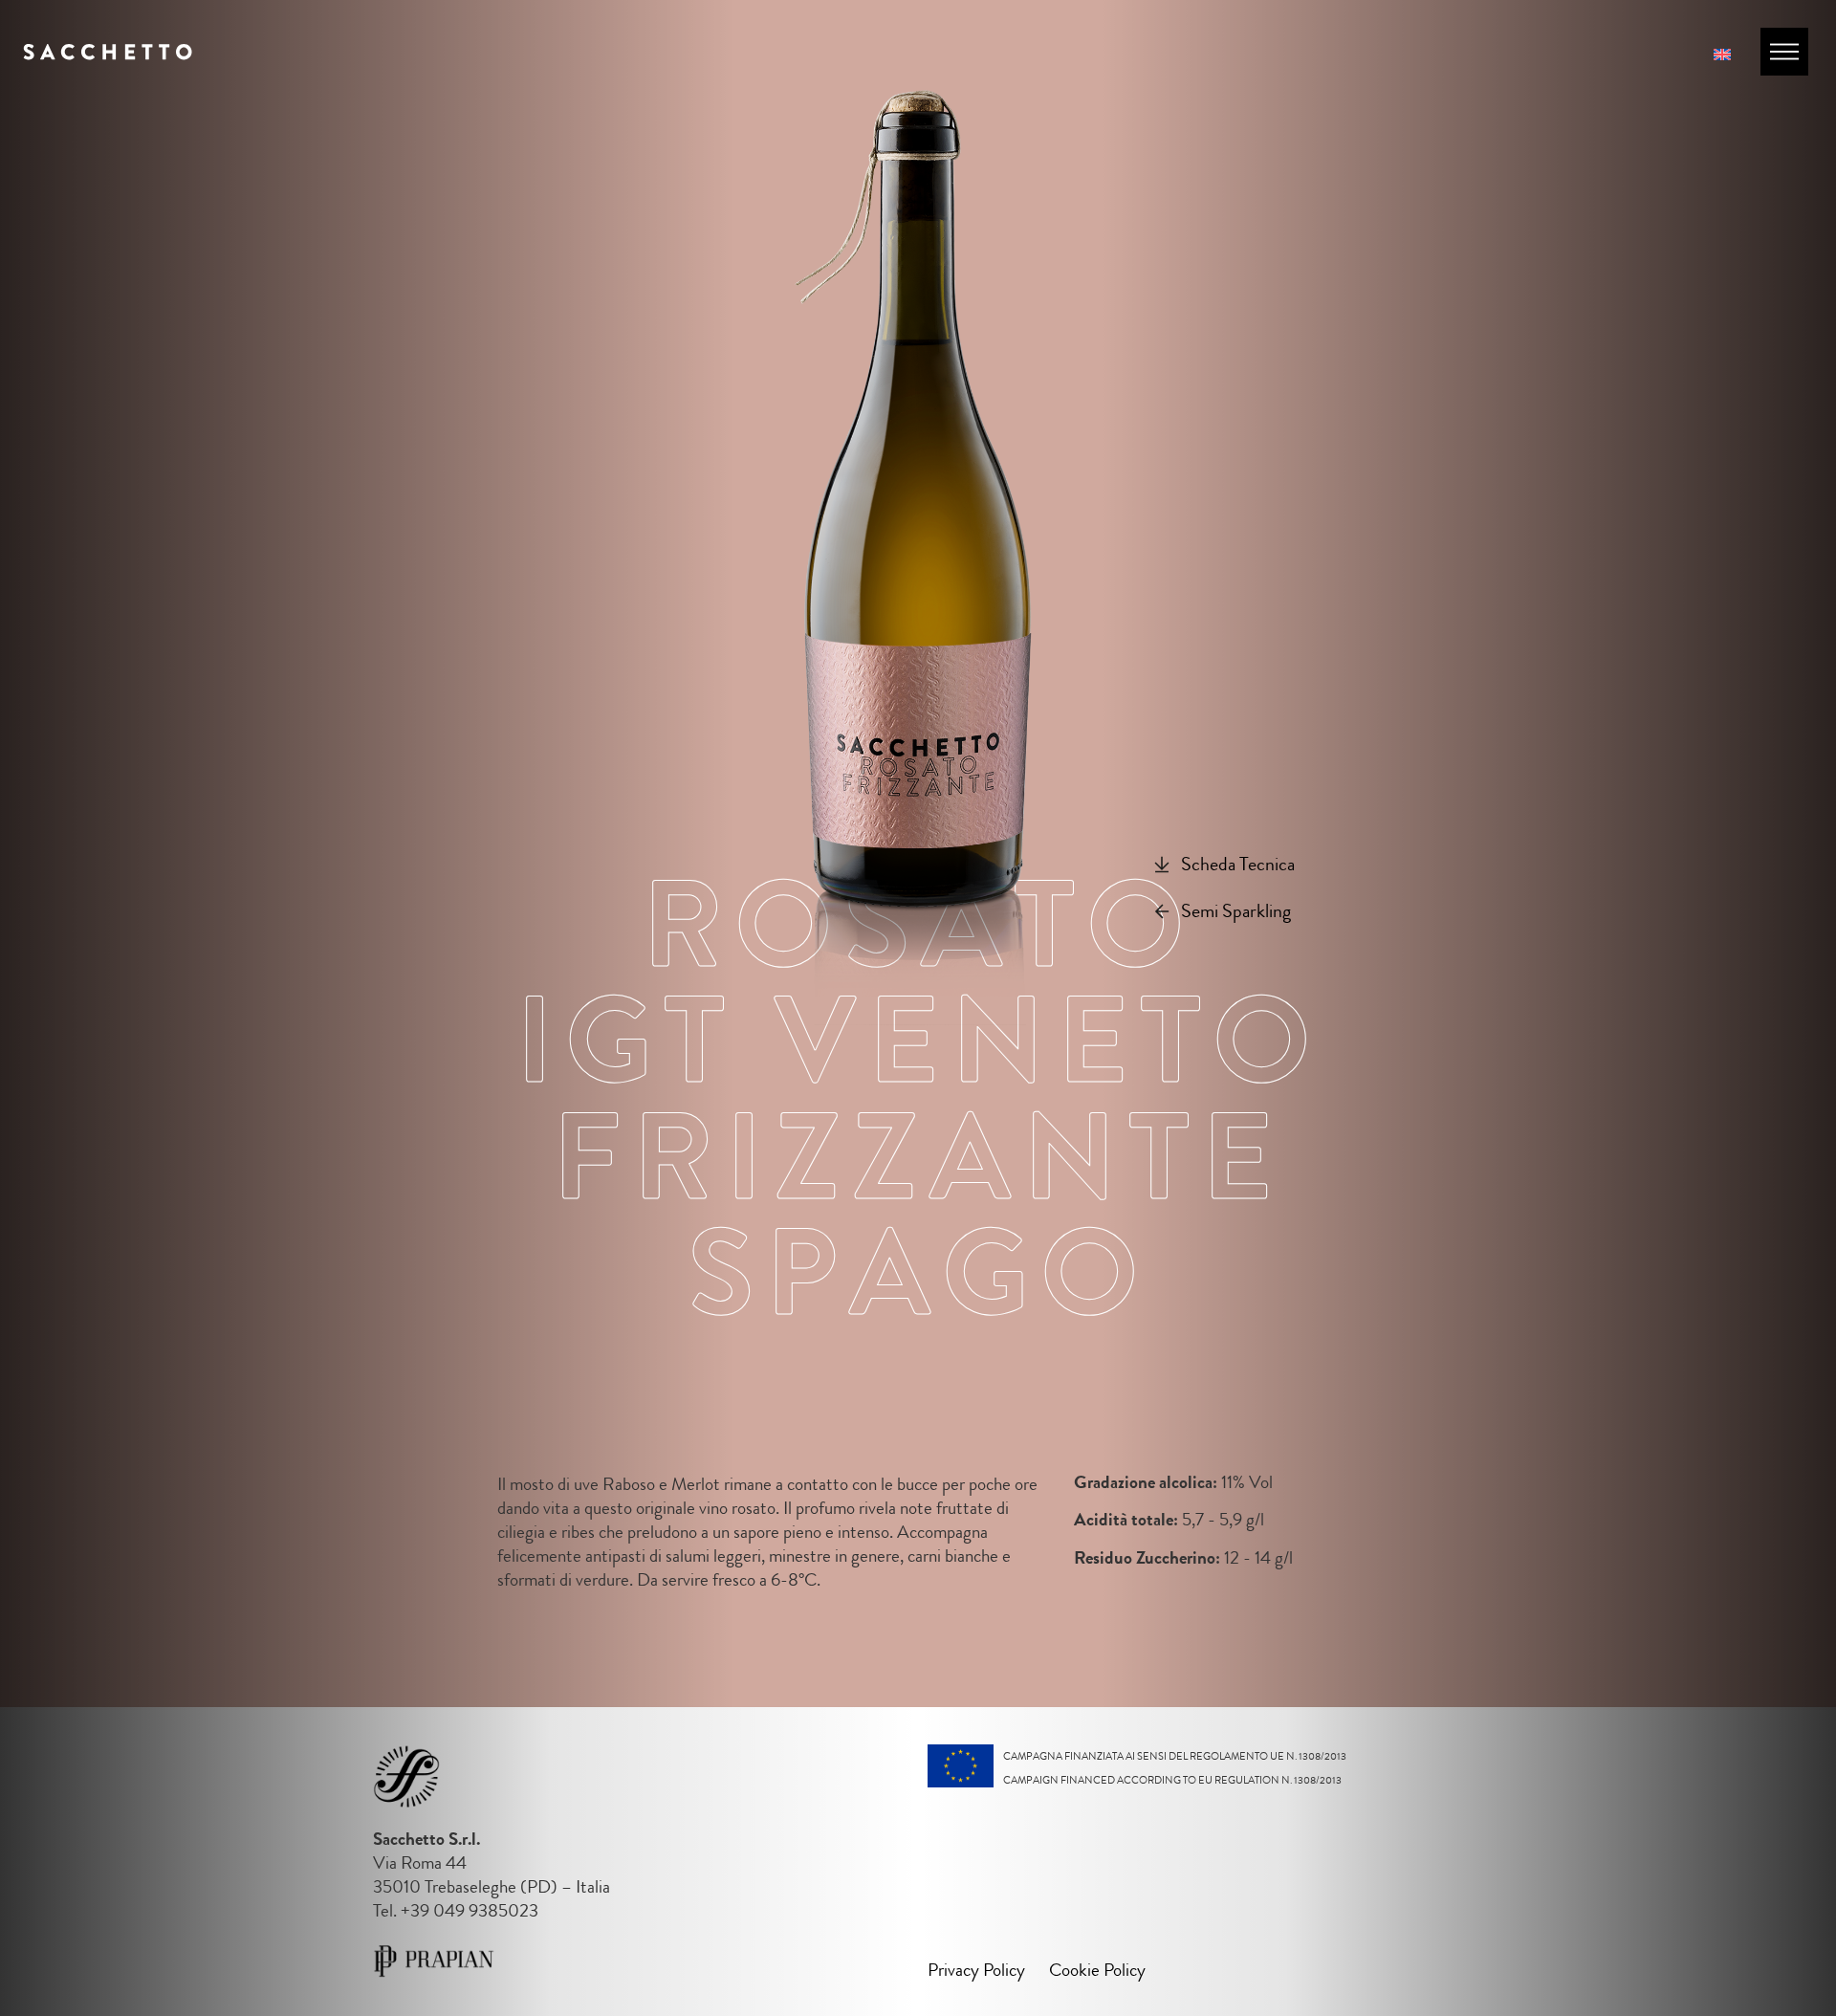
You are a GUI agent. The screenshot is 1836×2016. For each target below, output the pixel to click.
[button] (1224, 866)
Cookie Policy (1097, 1970)
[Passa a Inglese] (1722, 53)
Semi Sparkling (1236, 912)
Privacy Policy (976, 1970)
